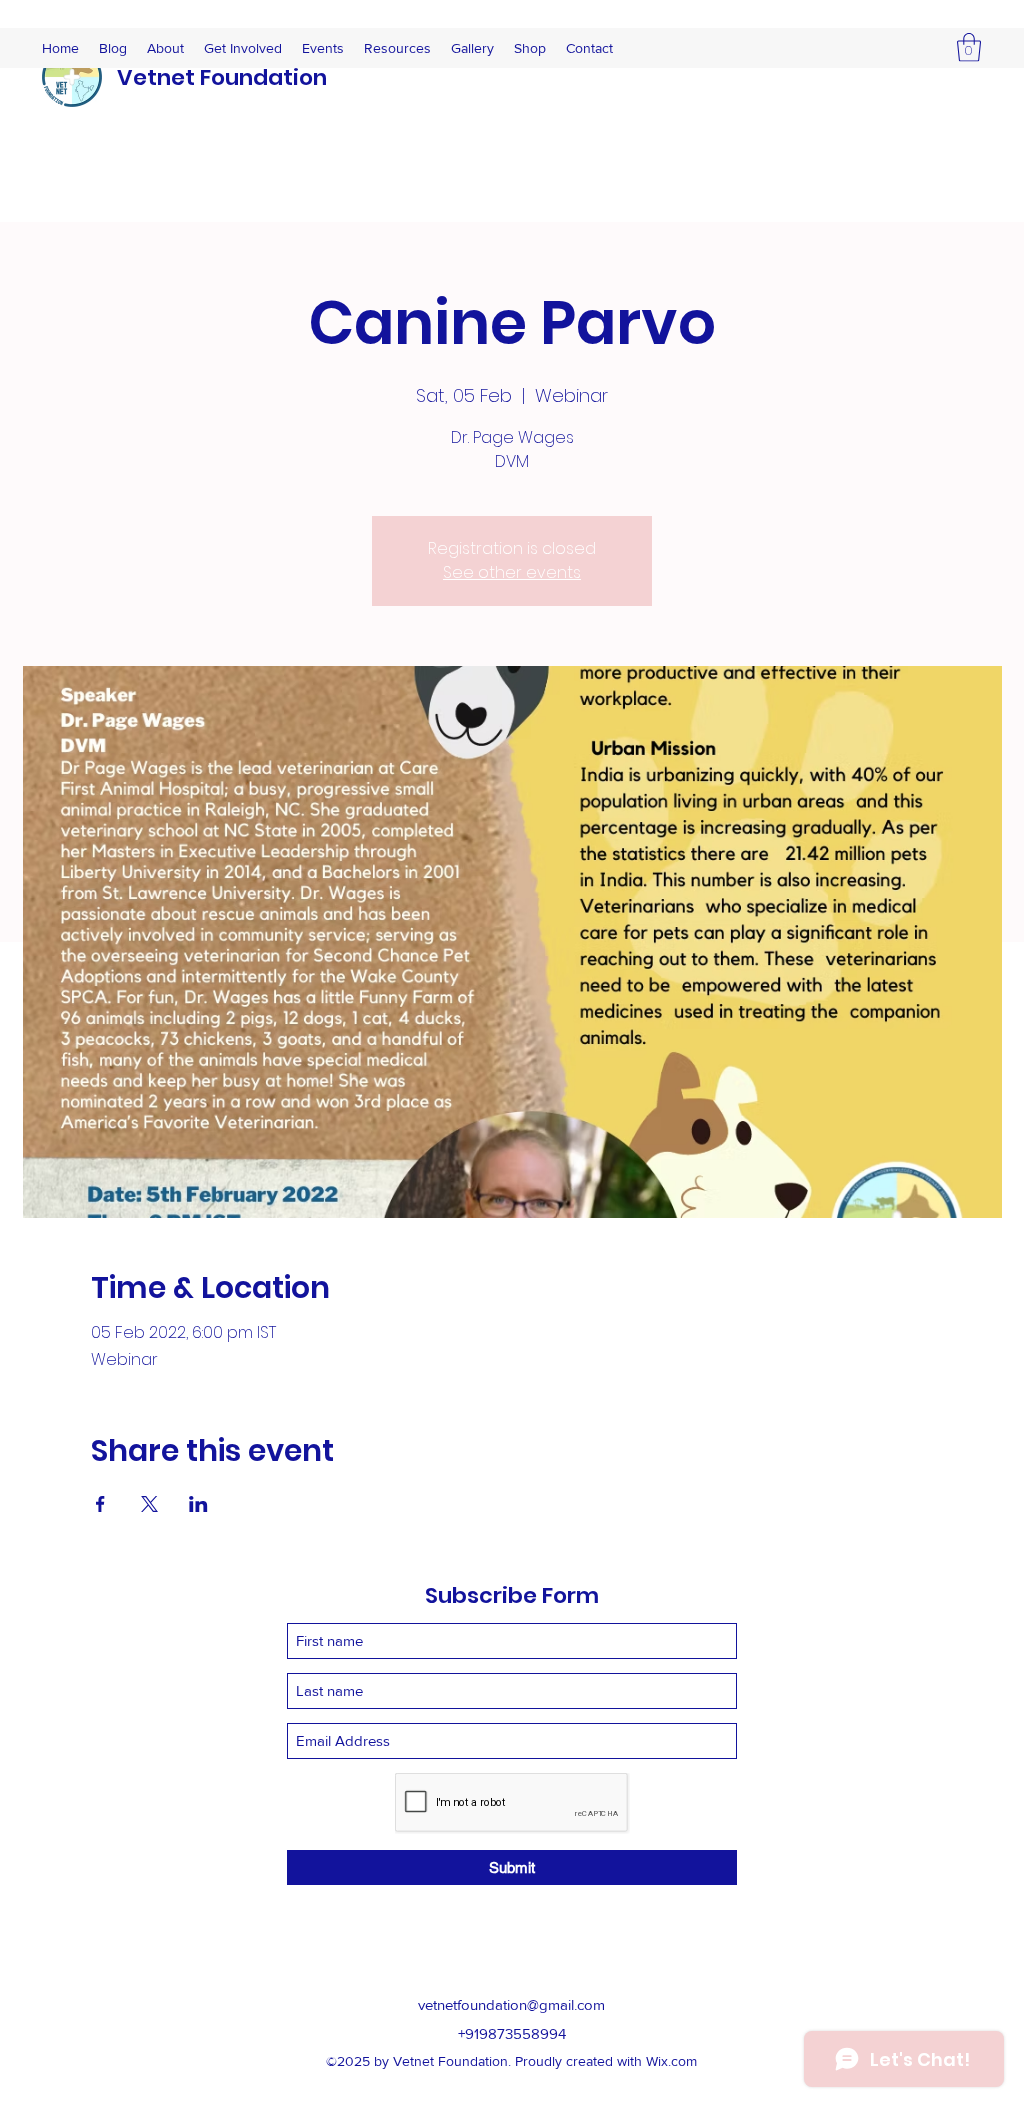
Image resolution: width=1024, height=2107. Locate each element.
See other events (512, 572)
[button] (969, 47)
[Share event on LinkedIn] (198, 1504)
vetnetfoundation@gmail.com (511, 2004)
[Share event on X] (149, 1504)
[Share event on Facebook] (100, 1504)
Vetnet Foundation (222, 77)
